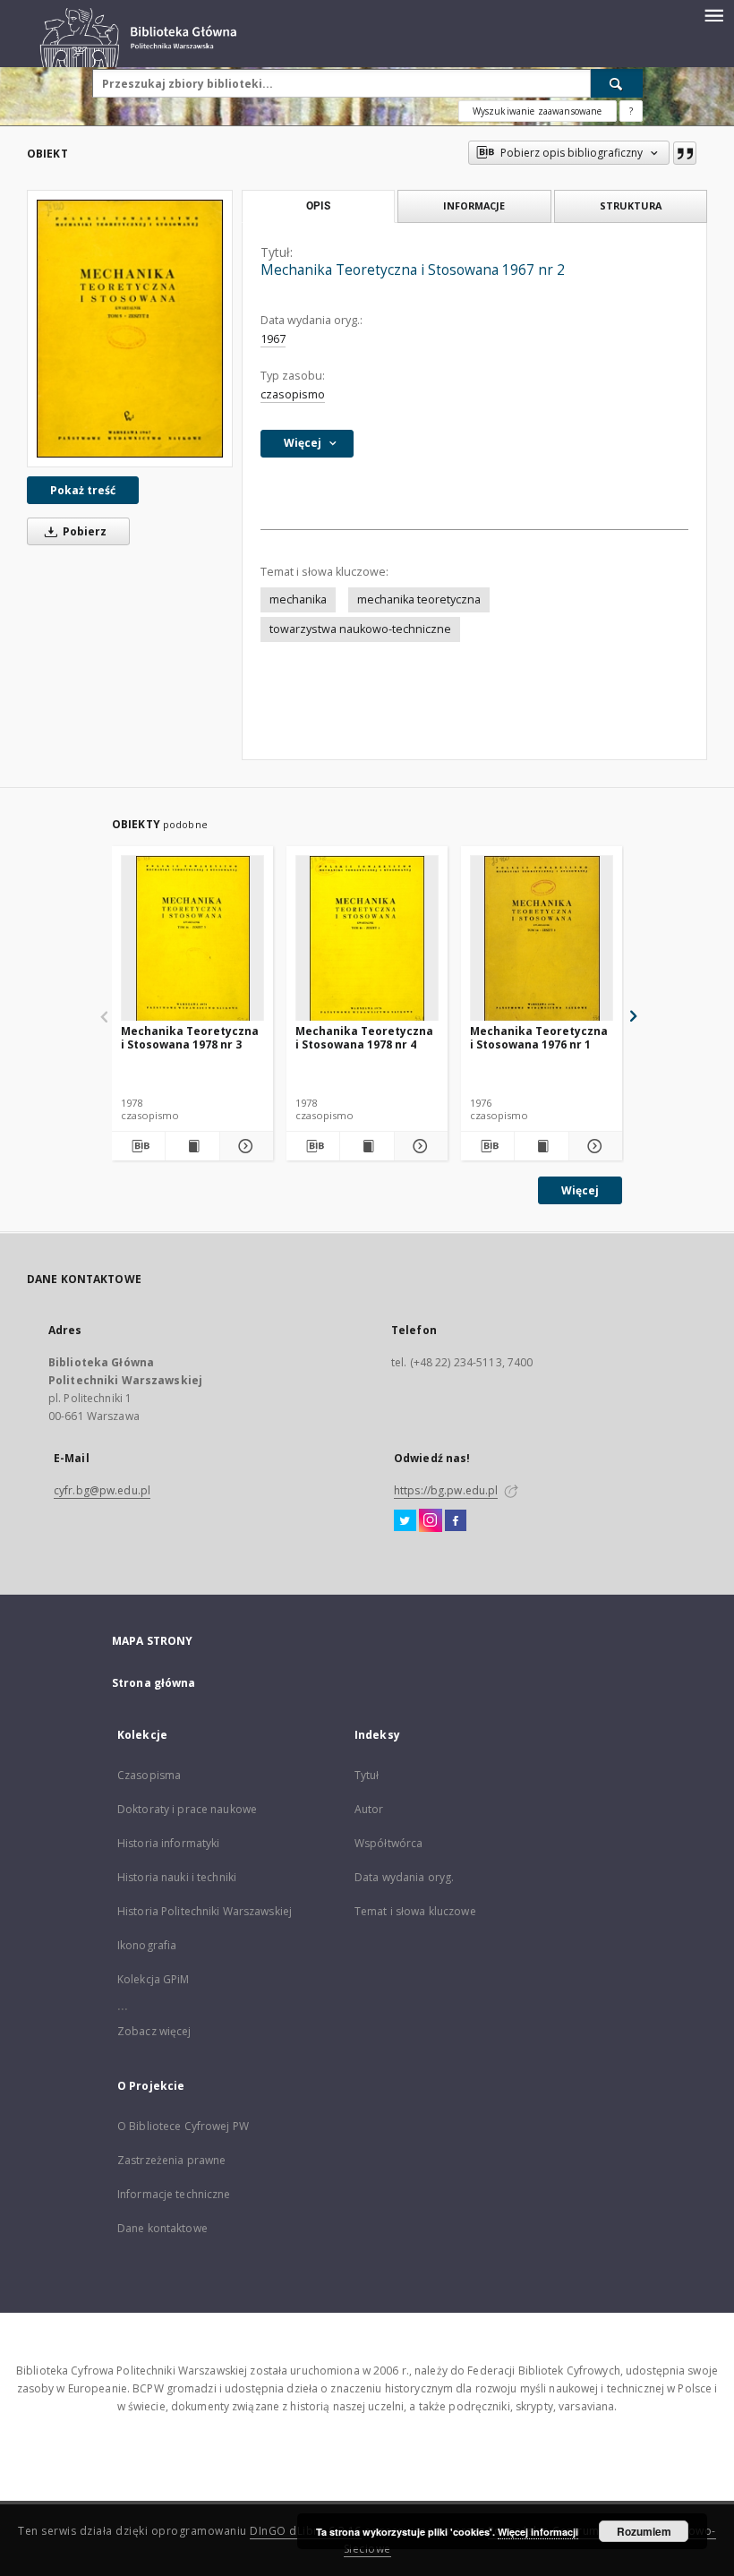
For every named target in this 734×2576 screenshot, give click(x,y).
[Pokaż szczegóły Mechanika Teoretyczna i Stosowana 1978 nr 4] (418, 1146)
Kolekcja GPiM (154, 1979)
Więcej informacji (538, 2532)
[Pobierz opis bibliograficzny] (138, 1146)
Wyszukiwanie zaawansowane (538, 111)
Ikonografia (147, 1945)
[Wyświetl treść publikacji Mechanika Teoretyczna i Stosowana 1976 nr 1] (541, 1146)
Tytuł (367, 1775)
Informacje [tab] (474, 205)
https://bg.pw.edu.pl (446, 1490)
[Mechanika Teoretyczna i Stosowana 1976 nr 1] (542, 939)
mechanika (298, 599)
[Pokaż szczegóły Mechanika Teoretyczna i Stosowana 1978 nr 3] (244, 1146)
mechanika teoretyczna (419, 599)
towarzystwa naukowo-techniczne (360, 629)
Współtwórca (388, 1843)
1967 (273, 339)
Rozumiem (644, 2531)
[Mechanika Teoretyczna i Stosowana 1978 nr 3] (192, 939)
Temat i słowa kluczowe (415, 1911)
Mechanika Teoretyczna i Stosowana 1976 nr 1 (539, 1037)
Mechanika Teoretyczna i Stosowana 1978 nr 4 (364, 1037)
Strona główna (154, 1683)
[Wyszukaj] (617, 83)
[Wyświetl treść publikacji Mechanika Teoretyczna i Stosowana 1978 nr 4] (367, 1146)
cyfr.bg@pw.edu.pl (102, 1490)
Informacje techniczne (174, 2194)
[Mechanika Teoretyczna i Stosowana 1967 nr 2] (130, 329)
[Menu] (713, 14)
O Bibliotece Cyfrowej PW (183, 2126)
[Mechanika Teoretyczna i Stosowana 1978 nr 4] (367, 939)
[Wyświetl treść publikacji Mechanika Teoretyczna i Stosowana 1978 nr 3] (192, 1146)
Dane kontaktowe (162, 2228)
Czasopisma (149, 1775)
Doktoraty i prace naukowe (187, 1809)
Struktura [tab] (631, 205)
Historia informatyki (168, 1843)
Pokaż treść (83, 490)
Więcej (580, 1190)
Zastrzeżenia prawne (171, 2160)
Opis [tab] (318, 206)
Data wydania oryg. (404, 1877)
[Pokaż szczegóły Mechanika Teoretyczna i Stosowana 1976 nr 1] (593, 1146)
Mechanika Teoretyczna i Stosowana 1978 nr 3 (190, 1037)
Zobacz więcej (154, 2031)
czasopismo (293, 394)
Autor (369, 1809)
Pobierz (83, 531)
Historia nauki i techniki (177, 1877)
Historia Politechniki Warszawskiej (205, 1911)
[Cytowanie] (685, 153)
